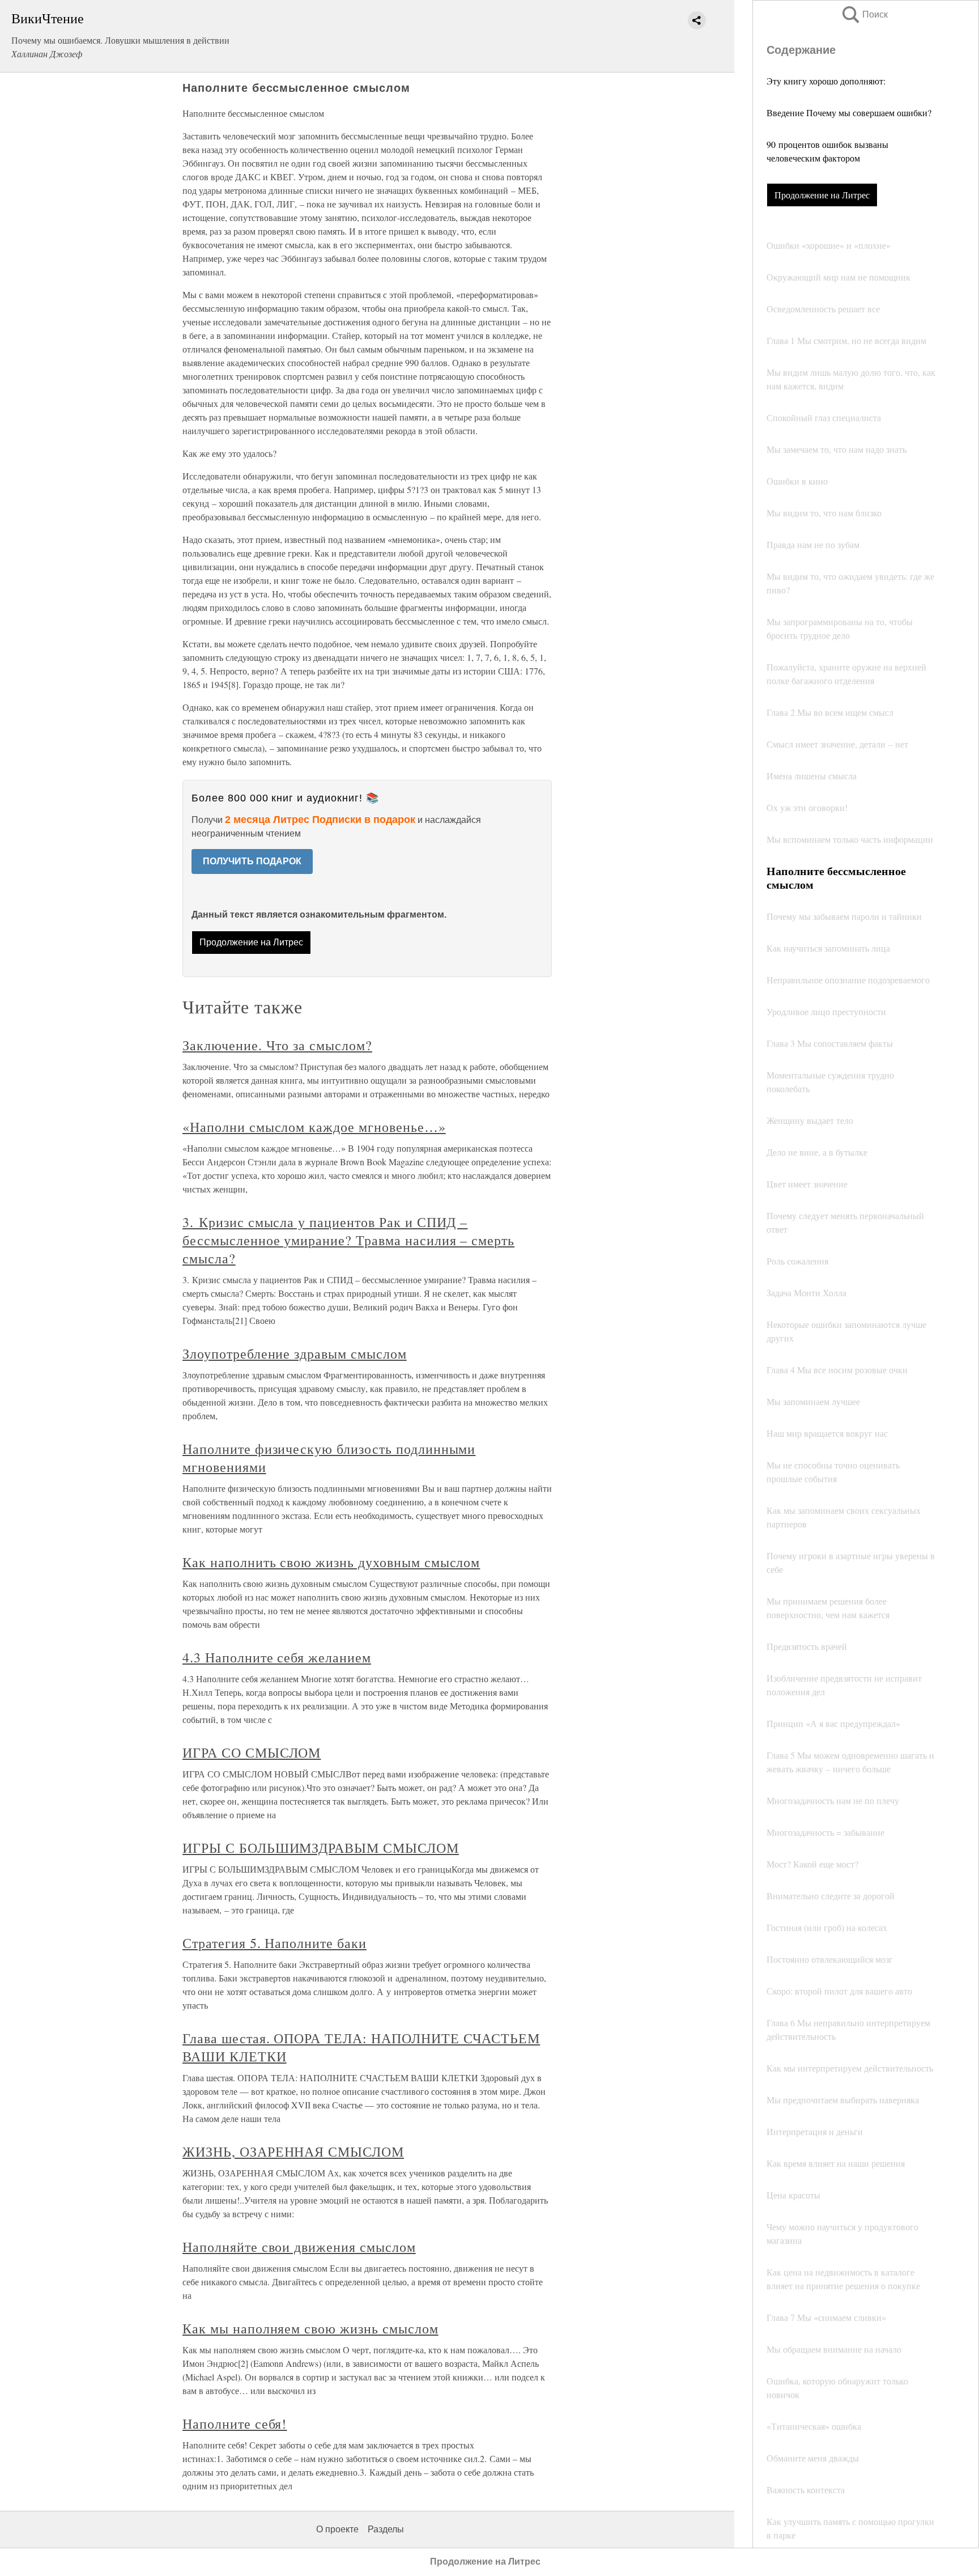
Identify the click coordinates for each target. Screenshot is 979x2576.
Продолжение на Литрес (822, 195)
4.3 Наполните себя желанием (277, 1657)
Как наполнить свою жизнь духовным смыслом (331, 1562)
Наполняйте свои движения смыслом (299, 2247)
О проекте (337, 2529)
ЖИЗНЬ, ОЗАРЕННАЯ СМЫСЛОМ (293, 2151)
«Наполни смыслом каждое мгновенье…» (314, 1127)
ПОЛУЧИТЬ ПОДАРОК (252, 861)
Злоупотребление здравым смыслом (295, 1353)
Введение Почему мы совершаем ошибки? (849, 113)
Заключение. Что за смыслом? (277, 1045)
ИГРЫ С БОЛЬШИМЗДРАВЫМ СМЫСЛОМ (321, 1848)
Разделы (386, 2529)
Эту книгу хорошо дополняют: (826, 81)
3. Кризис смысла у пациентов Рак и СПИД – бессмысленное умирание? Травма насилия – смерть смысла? (348, 1240)
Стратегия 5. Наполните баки (274, 1943)
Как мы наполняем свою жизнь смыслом (310, 2328)
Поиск (864, 14)
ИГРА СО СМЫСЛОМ (252, 1752)
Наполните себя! (235, 2424)
